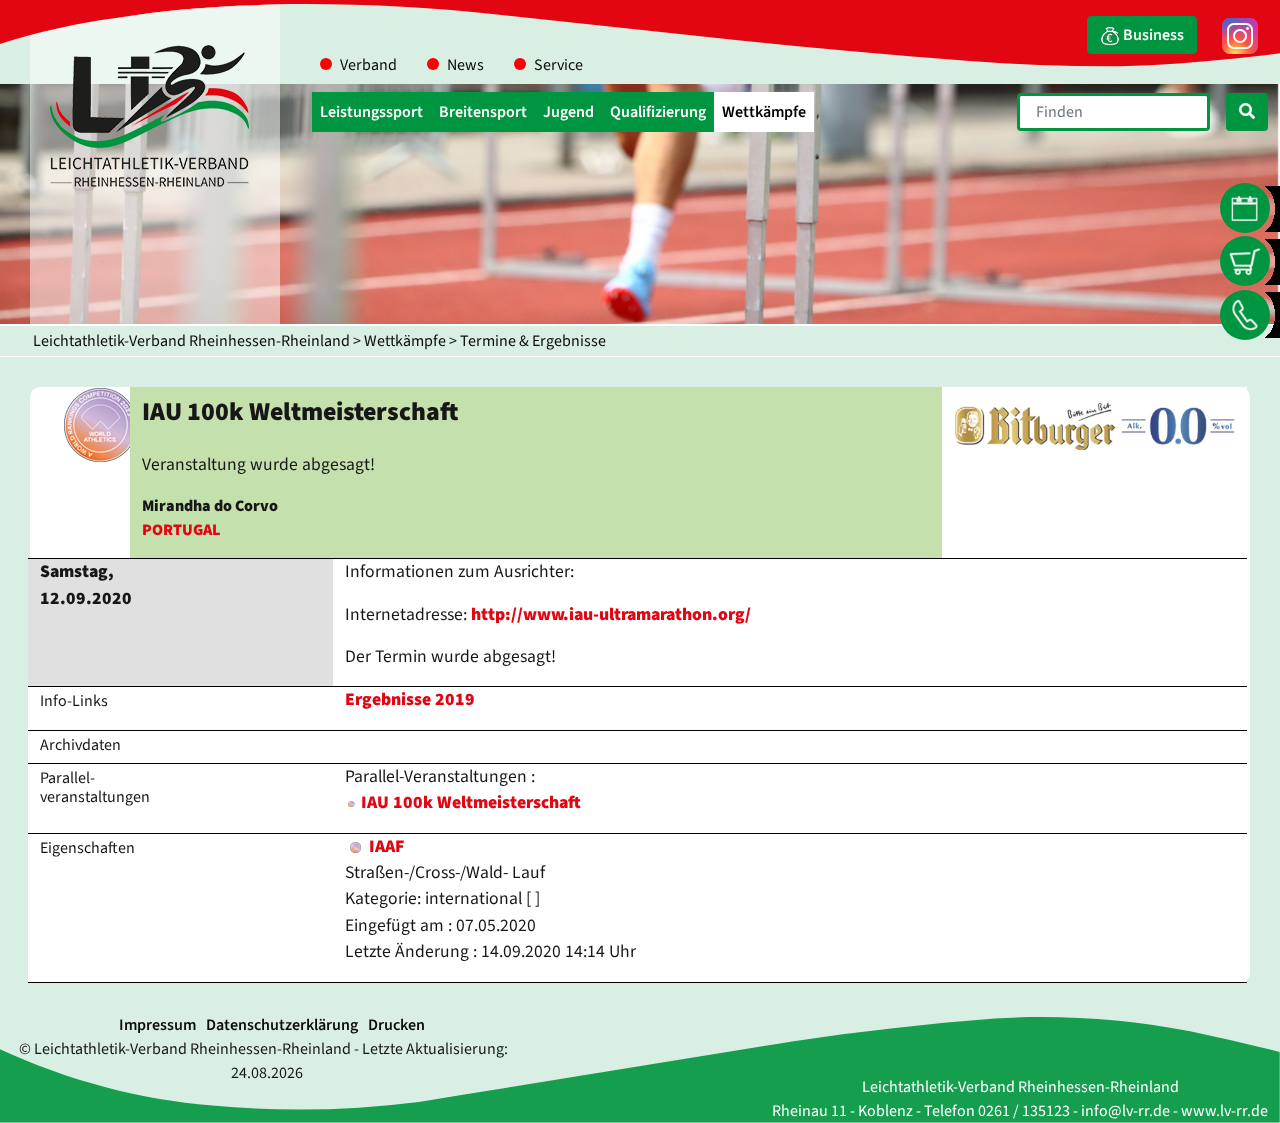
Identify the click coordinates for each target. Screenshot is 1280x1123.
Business (1152, 35)
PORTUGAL (181, 530)
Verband (368, 65)
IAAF (384, 846)
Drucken (396, 1025)
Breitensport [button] (483, 112)
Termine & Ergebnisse (533, 341)
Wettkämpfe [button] (764, 112)
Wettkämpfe (405, 341)
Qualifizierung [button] (658, 112)
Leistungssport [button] (371, 112)
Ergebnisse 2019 (410, 699)
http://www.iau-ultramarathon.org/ (611, 614)
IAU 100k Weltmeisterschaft (471, 802)
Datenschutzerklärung (282, 1025)
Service (558, 65)
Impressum (157, 1025)
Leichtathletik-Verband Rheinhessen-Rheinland (191, 341)
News (465, 65)
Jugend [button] (568, 112)
